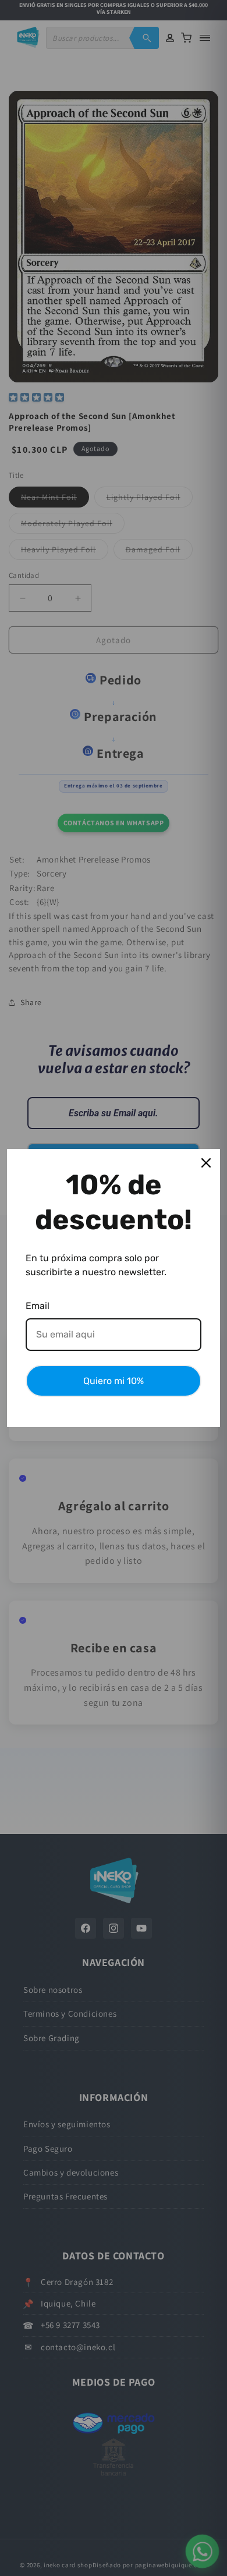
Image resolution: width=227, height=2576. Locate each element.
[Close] (206, 1163)
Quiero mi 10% (114, 1381)
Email (38, 1306)
